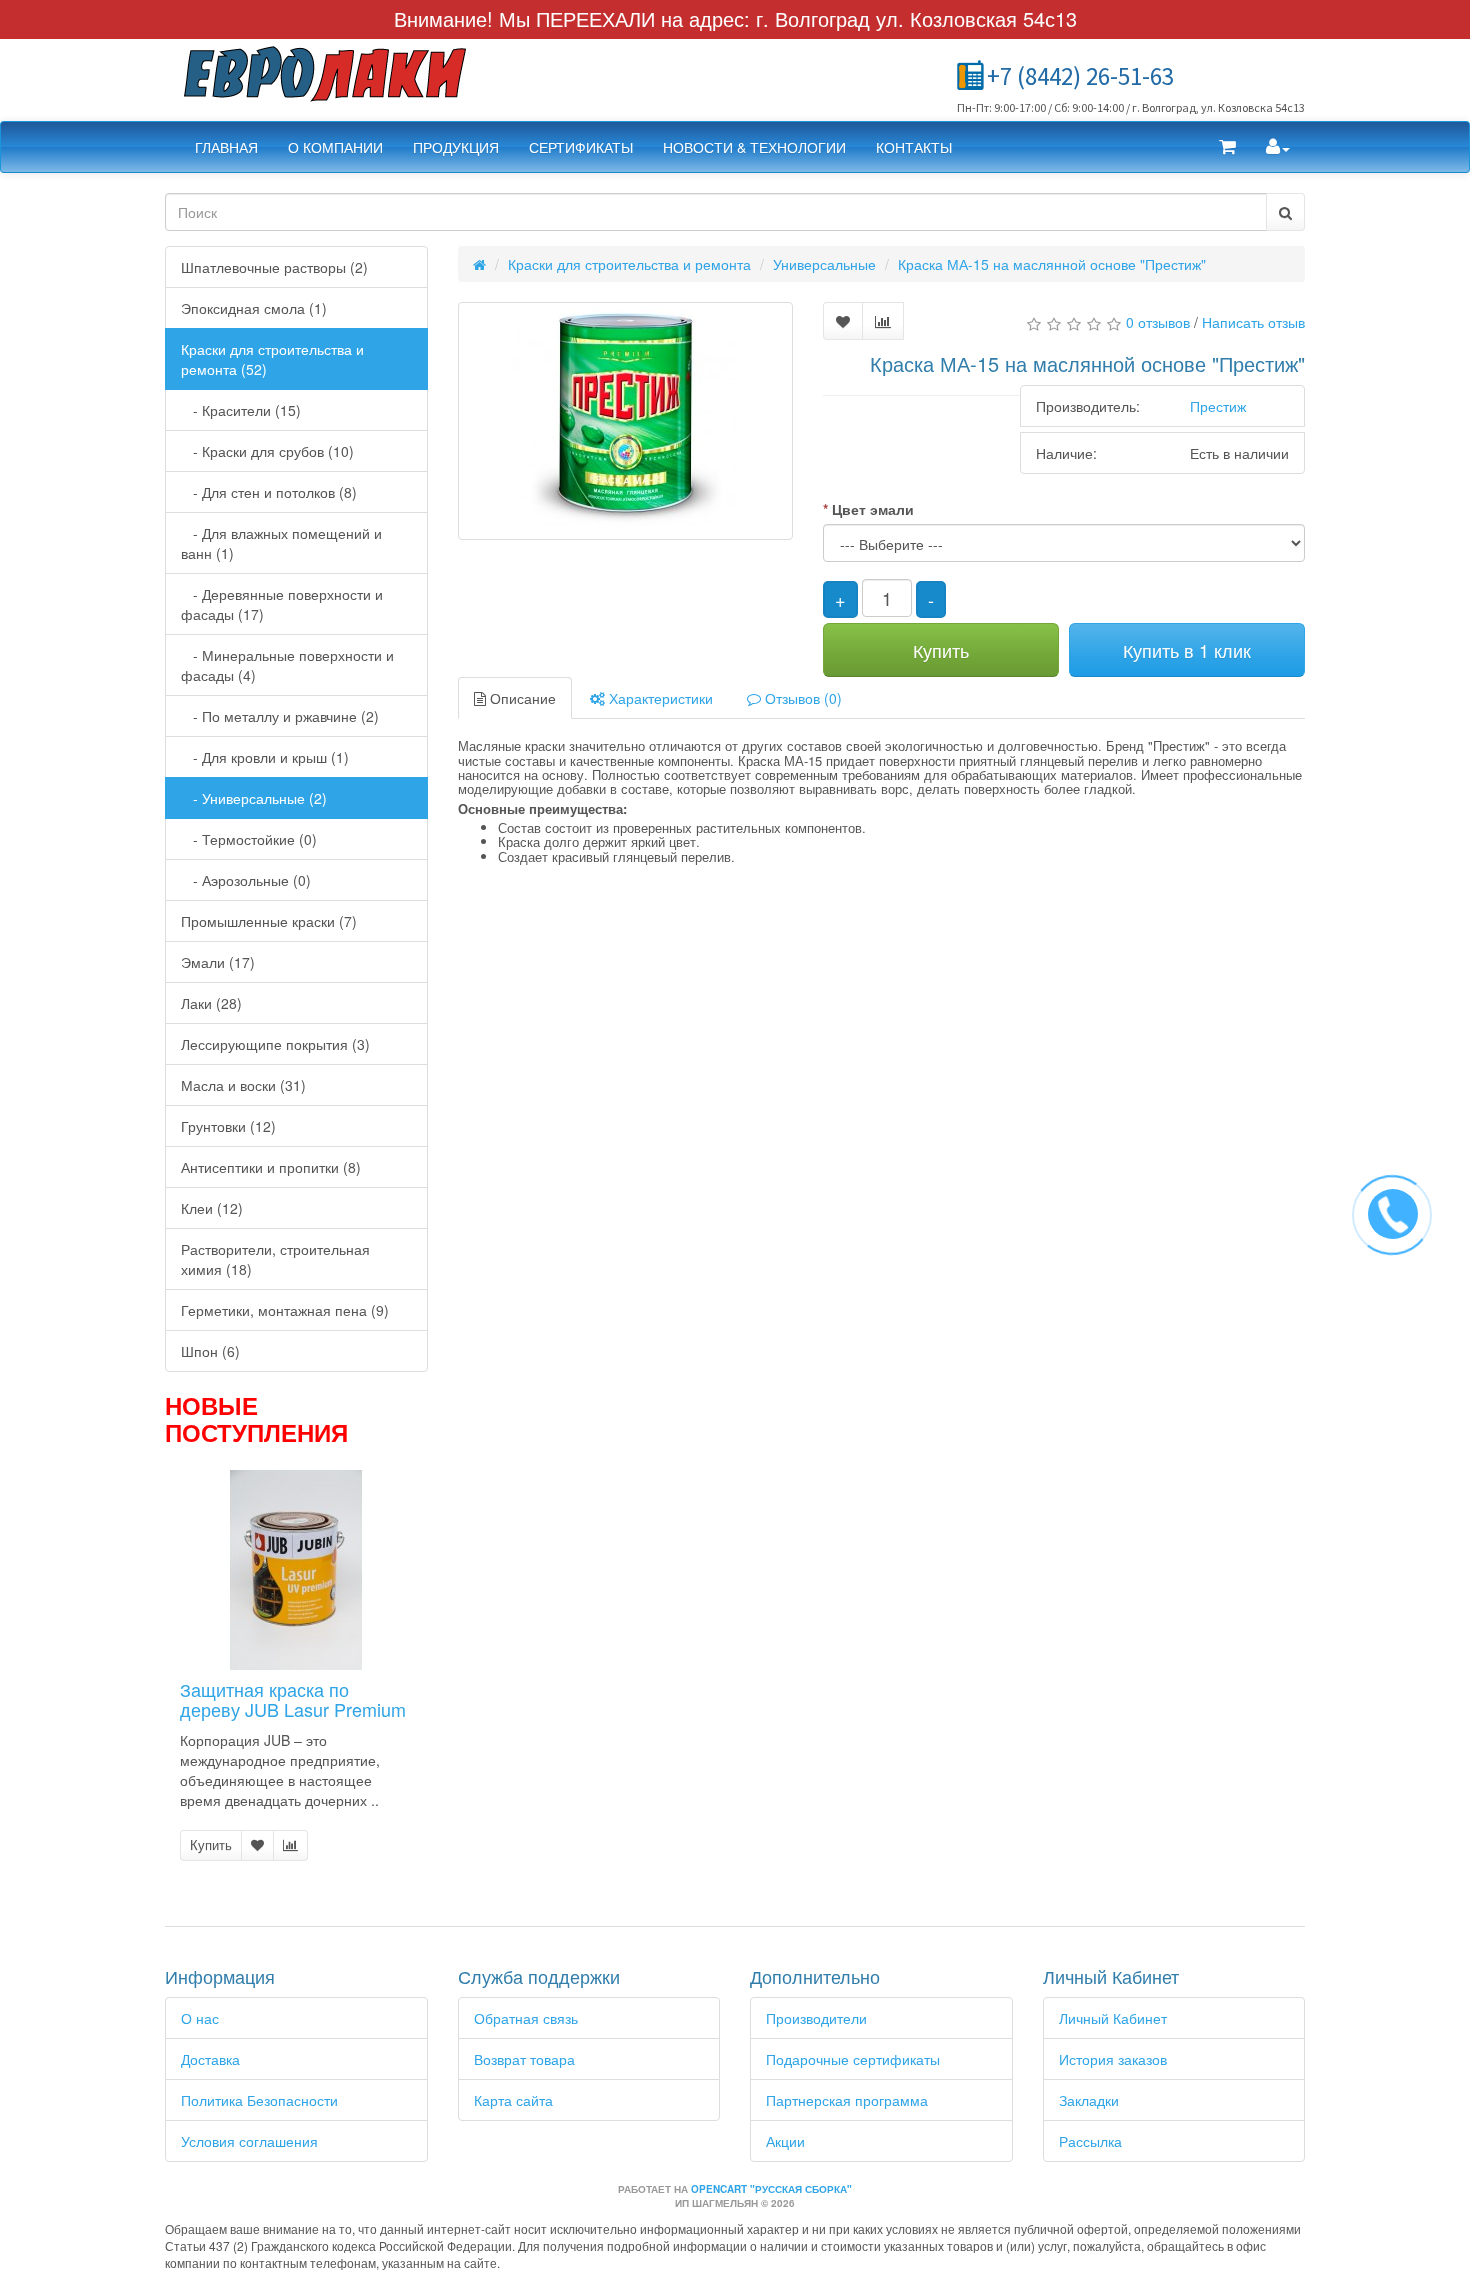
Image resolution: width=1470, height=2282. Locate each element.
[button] (1227, 147)
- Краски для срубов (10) (267, 451)
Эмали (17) (218, 962)
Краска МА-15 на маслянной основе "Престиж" (1052, 264)
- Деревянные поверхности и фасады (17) (282, 604)
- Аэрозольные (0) (246, 880)
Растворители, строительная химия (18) (275, 1259)
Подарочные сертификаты (853, 2059)
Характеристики (659, 698)
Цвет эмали (873, 509)
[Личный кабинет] (1278, 147)
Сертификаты (581, 147)
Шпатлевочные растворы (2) (274, 267)
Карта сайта (513, 2100)
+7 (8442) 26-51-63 (1080, 76)
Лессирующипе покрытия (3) (275, 1044)
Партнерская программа (847, 2100)
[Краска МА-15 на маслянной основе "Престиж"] (626, 421)
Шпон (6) (210, 1351)
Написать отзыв (1253, 322)
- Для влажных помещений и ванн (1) (281, 543)
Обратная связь (526, 2018)
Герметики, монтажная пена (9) (285, 1310)
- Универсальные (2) (254, 798)
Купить (211, 1844)
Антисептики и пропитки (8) (271, 1167)
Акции (785, 2141)
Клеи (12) (212, 1208)
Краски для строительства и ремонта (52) (272, 359)
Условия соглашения (249, 2141)
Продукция (456, 147)
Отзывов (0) (801, 698)
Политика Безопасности (259, 2100)
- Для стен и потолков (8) (269, 492)
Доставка (210, 2059)
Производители (816, 2018)
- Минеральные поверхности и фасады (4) (287, 665)
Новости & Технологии (754, 147)
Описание (521, 698)
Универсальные (824, 264)
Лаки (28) (211, 1003)
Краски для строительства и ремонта (629, 264)
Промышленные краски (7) (269, 921)
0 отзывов (1158, 322)
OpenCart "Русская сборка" (771, 2189)
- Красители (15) (241, 410)
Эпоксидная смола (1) (254, 308)
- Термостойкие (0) (249, 839)
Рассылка (1090, 2141)
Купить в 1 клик (1187, 650)
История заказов (1113, 2059)
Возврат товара (524, 2059)
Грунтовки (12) (228, 1126)
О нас (200, 2018)
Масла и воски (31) (243, 1085)
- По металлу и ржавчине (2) (280, 716)
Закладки (1089, 2100)
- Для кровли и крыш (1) (265, 757)
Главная (226, 147)
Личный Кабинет (1113, 2018)
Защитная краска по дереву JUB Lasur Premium (293, 1699)
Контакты (914, 147)
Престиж (1218, 406)
